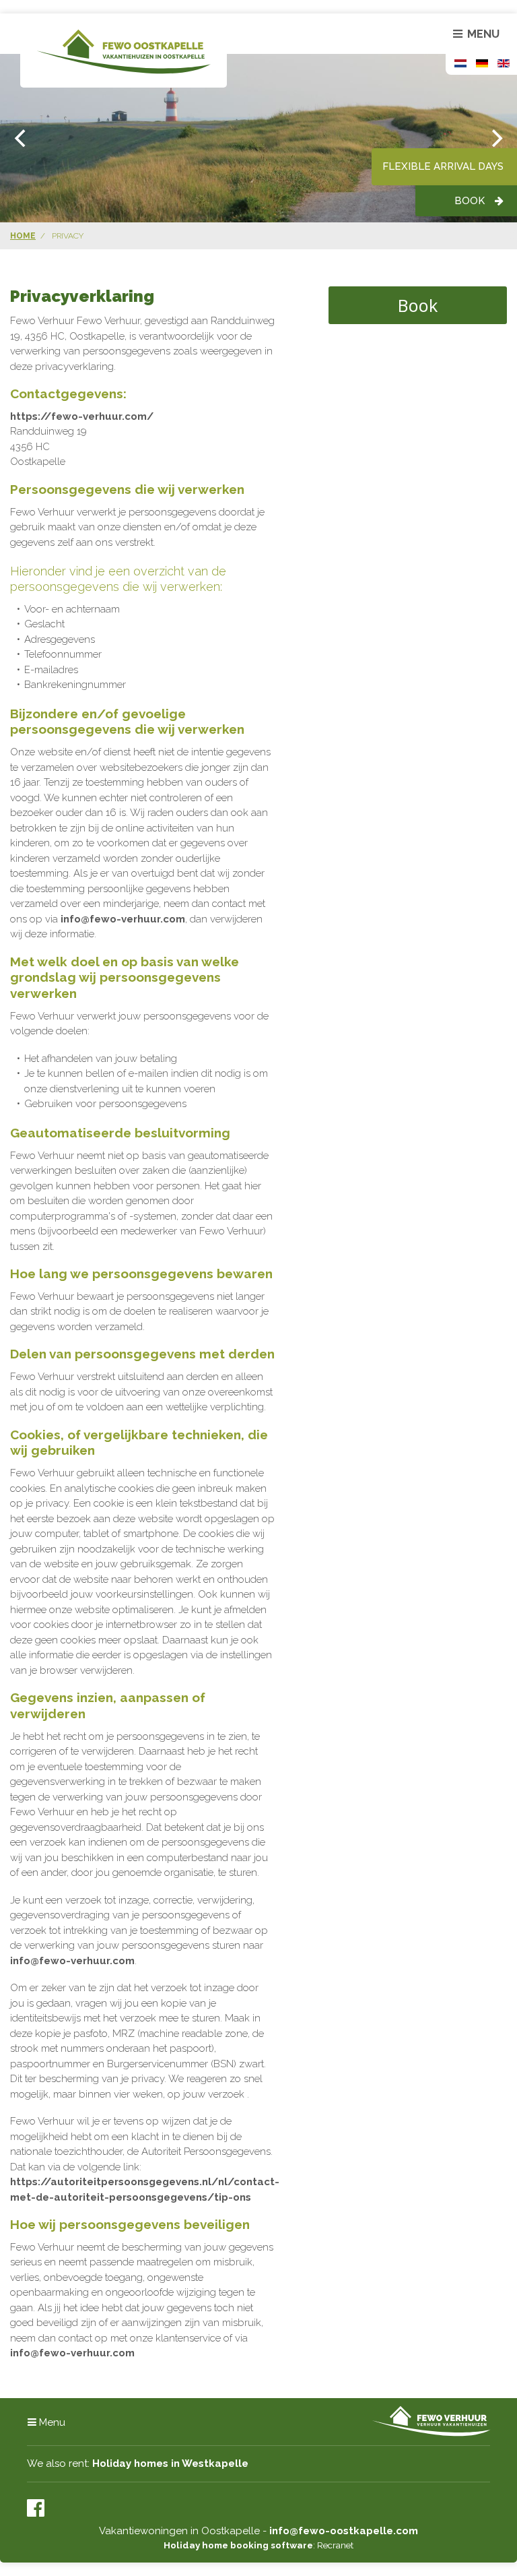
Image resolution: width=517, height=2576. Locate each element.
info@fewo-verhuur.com (123, 919)
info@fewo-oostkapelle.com (344, 2531)
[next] (495, 138)
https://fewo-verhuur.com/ (82, 416)
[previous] (22, 138)
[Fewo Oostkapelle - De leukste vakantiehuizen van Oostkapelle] (124, 51)
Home (23, 236)
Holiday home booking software (238, 2545)
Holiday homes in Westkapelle (170, 2463)
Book (470, 201)
